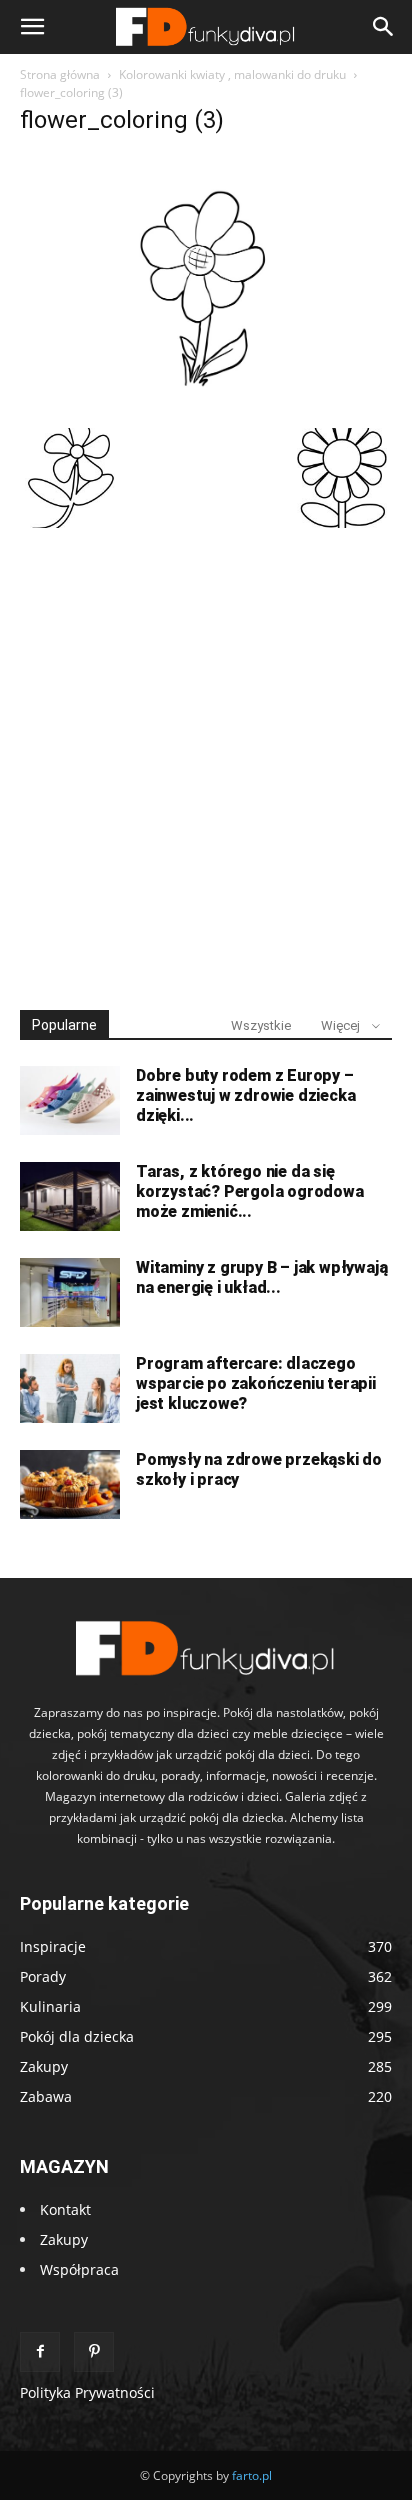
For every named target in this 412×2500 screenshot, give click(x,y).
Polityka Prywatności (87, 2392)
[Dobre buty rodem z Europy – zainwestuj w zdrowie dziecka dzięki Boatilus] (70, 1100)
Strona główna (60, 74)
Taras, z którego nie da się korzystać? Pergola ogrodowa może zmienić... (250, 1191)
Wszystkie (261, 1025)
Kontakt (65, 2209)
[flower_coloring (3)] (206, 407)
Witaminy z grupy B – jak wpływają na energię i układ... (261, 1277)
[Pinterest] (94, 2352)
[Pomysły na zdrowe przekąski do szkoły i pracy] (70, 1484)
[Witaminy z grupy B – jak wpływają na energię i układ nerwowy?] (70, 1292)
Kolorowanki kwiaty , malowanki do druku (232, 74)
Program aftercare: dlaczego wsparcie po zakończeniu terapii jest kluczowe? (256, 1383)
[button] (32, 27)
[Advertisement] (206, 760)
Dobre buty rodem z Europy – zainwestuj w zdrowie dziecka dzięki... (245, 1095)
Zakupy (64, 2239)
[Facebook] (40, 2352)
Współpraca (79, 2269)
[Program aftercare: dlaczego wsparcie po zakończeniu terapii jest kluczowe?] (70, 1388)
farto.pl (252, 2475)
